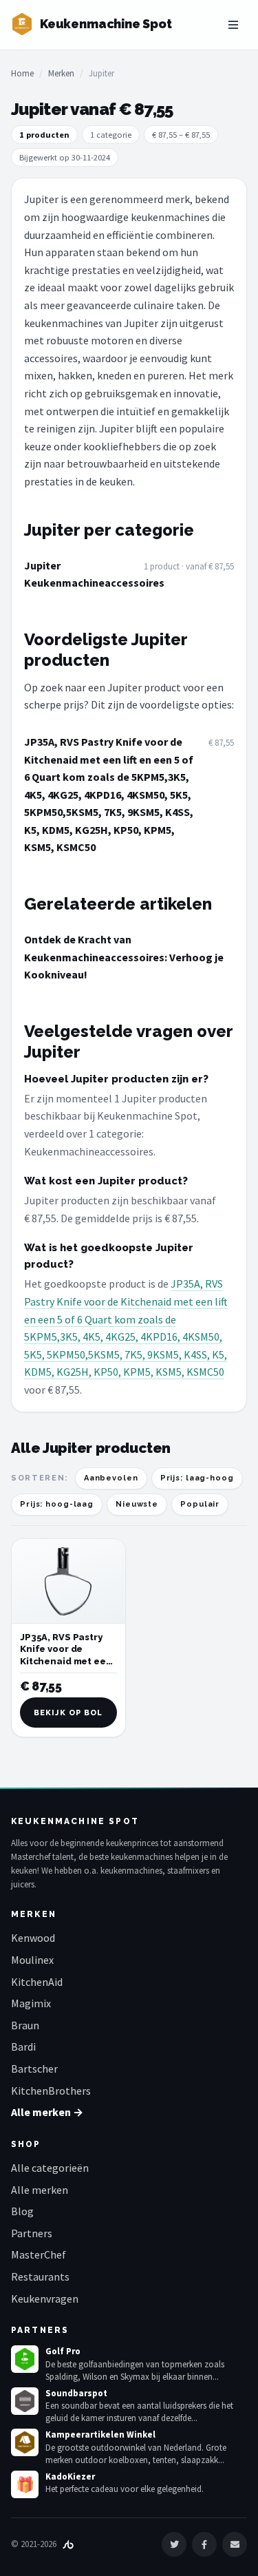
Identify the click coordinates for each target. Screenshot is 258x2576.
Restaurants (40, 2276)
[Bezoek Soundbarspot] (25, 2401)
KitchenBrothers (51, 2091)
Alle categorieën (50, 2168)
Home (22, 73)
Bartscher (34, 2069)
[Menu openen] (233, 25)
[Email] (235, 2544)
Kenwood (33, 1938)
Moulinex (32, 1960)
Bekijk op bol (68, 1713)
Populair (200, 1504)
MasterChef (39, 2254)
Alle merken (40, 2190)
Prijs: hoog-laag (57, 1504)
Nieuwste (137, 1504)
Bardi (23, 2046)
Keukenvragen (45, 2298)
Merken (61, 73)
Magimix (31, 2003)
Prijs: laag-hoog (197, 1478)
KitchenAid (37, 1982)
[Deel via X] (174, 2544)
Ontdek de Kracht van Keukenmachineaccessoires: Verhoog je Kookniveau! (124, 957)
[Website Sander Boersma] (68, 2544)
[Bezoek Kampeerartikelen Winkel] (25, 2442)
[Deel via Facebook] (204, 2544)
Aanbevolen (111, 1478)
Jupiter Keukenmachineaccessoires (80, 574)
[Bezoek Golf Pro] (25, 2359)
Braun (25, 2025)
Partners (32, 2233)
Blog (22, 2211)
